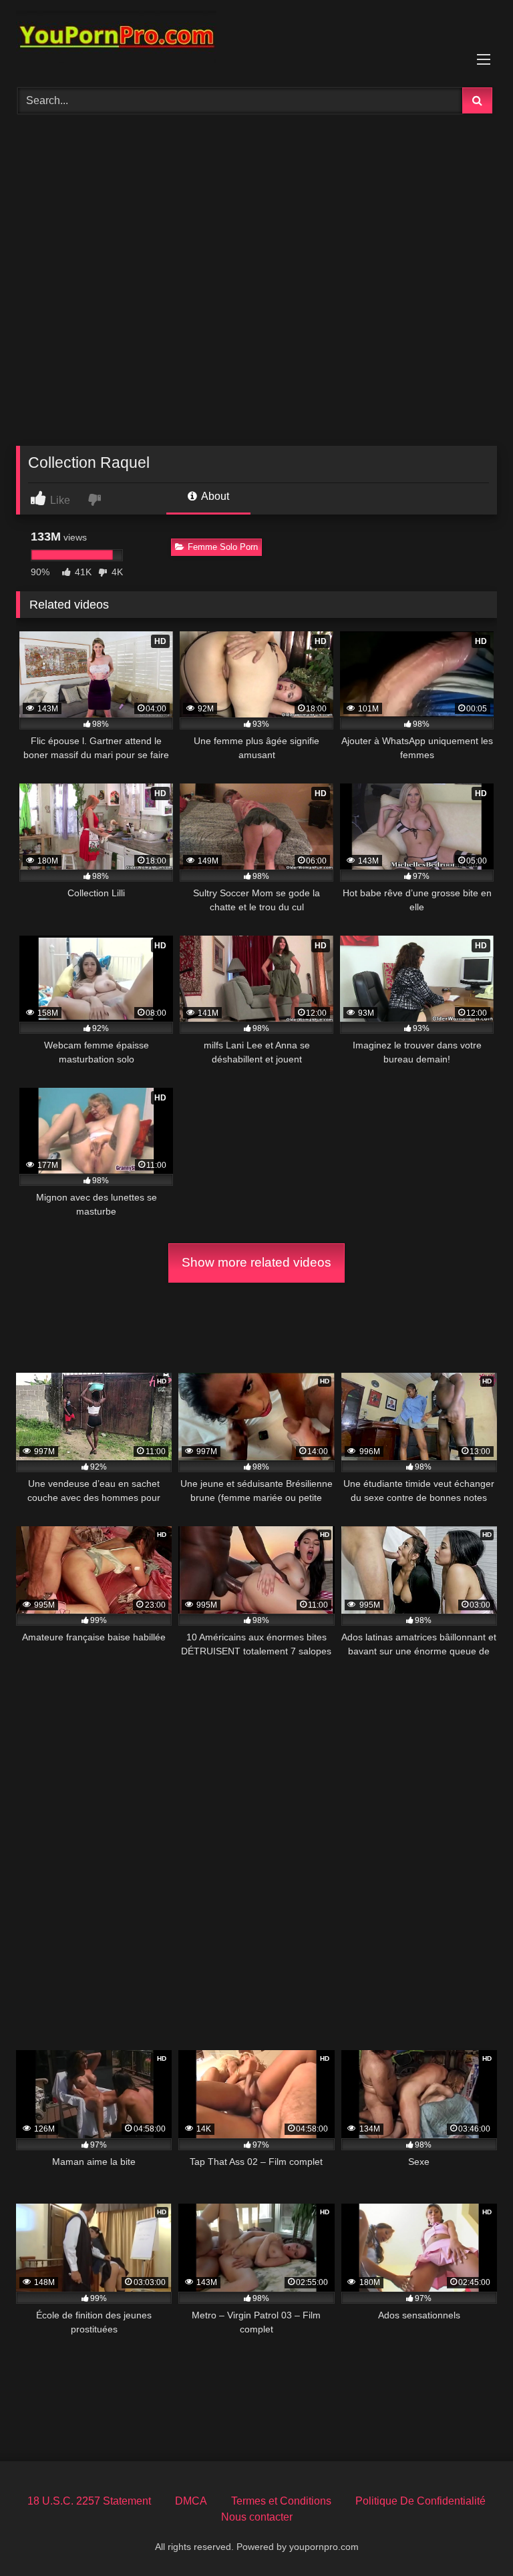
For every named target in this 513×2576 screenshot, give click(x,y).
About (214, 496)
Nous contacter (257, 2517)
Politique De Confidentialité (420, 2501)
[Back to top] (472, 2536)
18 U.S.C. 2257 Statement (89, 2501)
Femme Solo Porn (223, 547)
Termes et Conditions (281, 2501)
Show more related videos (256, 1262)
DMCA (191, 2501)
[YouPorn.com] (256, 39)
